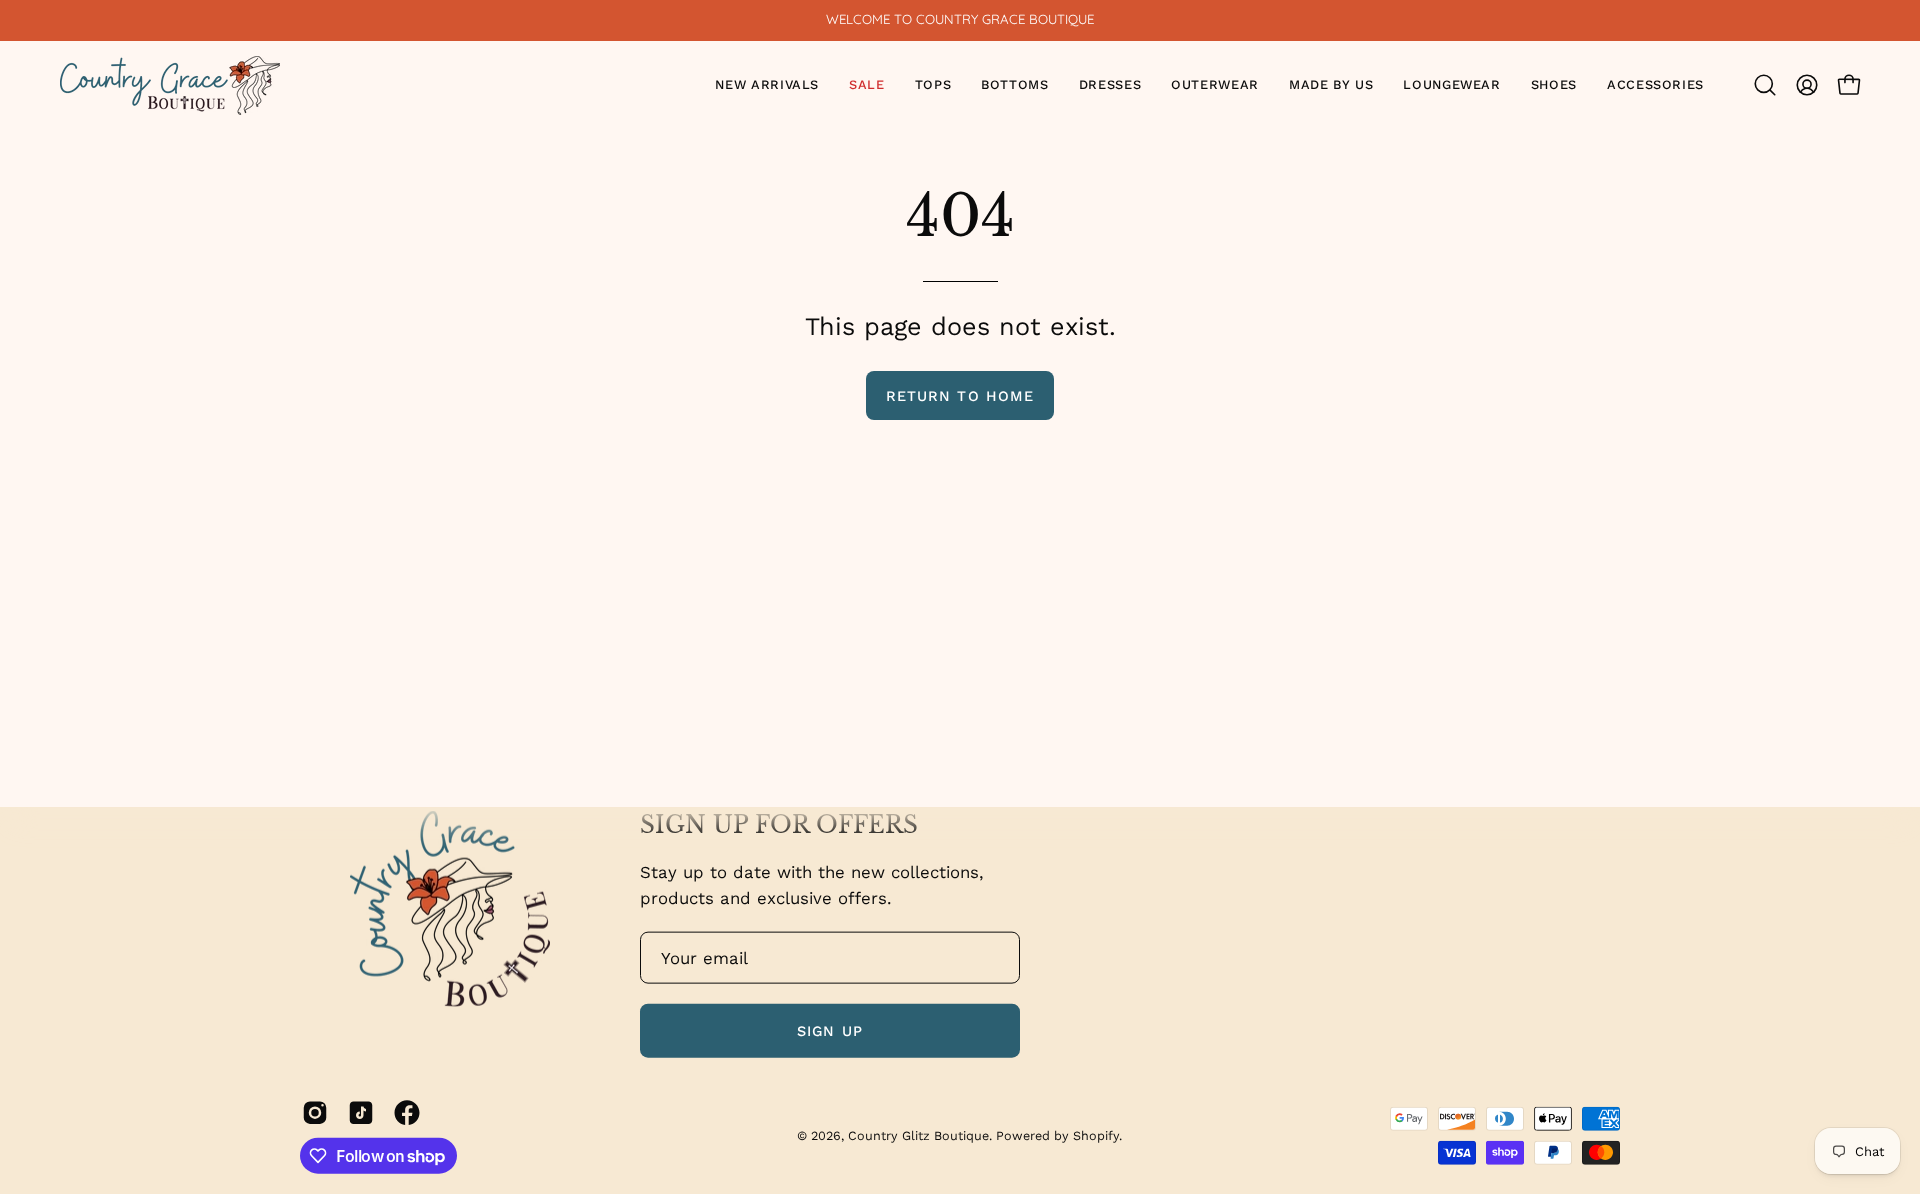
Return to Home (960, 396)
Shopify (1096, 1134)
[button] (933, 85)
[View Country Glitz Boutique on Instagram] (315, 1112)
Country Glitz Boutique (918, 1134)
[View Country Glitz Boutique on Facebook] (407, 1112)
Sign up (830, 1030)
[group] (960, 20)
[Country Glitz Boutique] (170, 85)
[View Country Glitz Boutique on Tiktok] (361, 1112)
